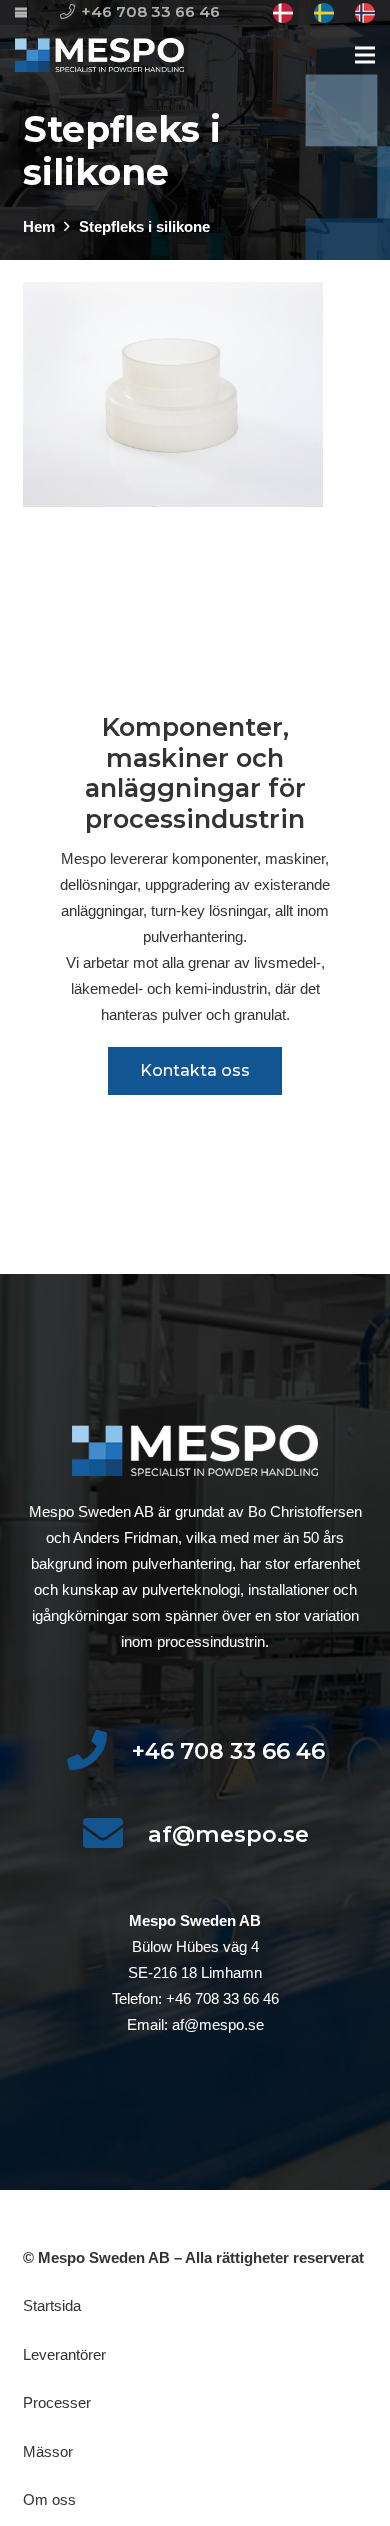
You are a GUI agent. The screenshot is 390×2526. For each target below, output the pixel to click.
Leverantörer (64, 2354)
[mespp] (99, 55)
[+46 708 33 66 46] (98, 1751)
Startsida (52, 2305)
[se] (324, 13)
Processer (57, 2402)
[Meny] (365, 55)
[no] (365, 13)
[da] (283, 13)
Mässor (48, 2451)
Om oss (49, 2499)
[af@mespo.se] (114, 1834)
